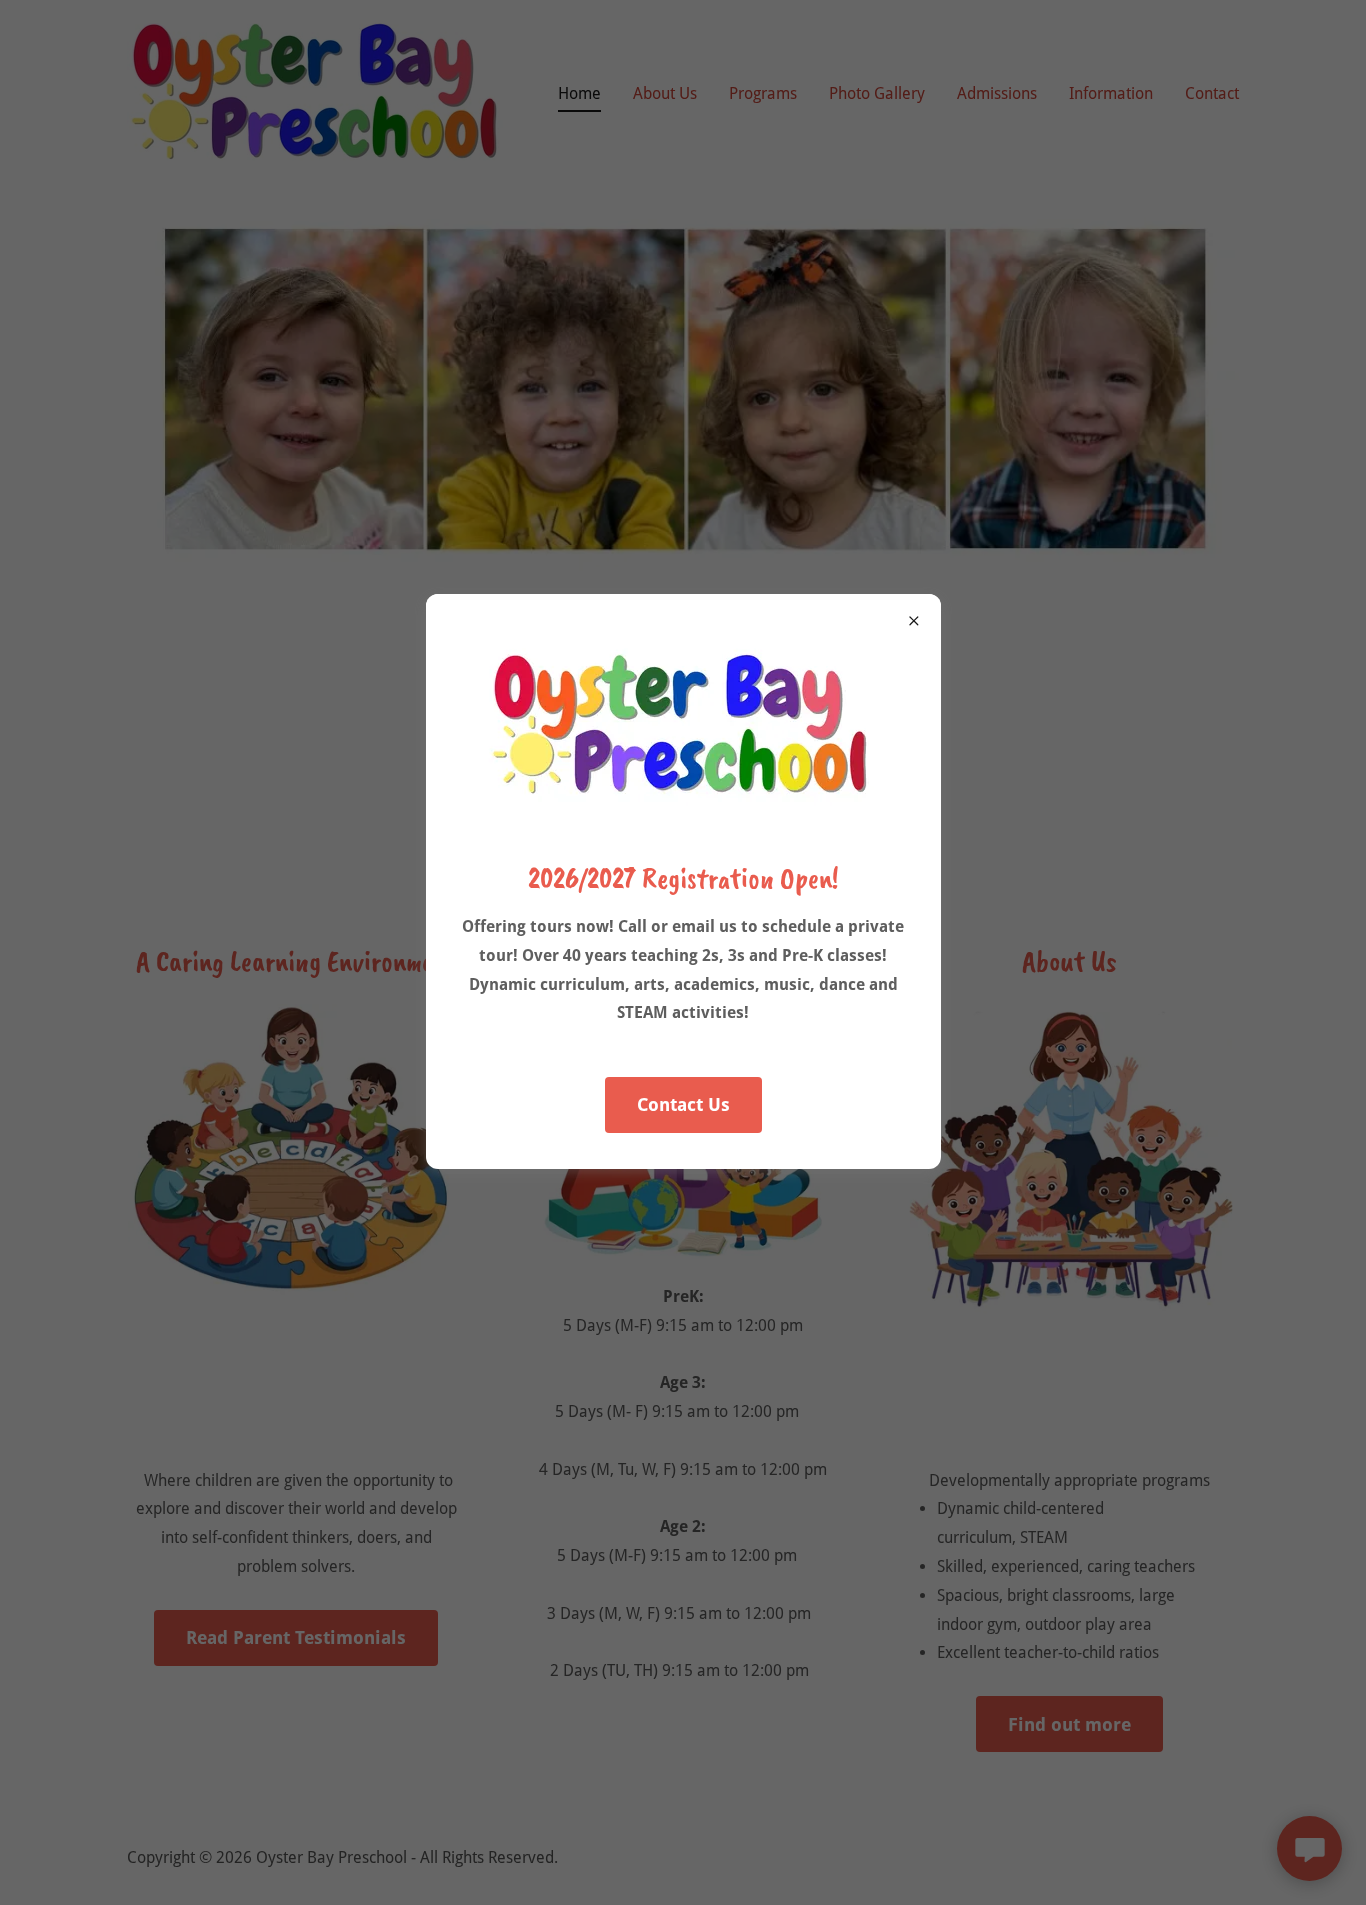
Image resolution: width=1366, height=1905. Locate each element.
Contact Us (683, 1104)
